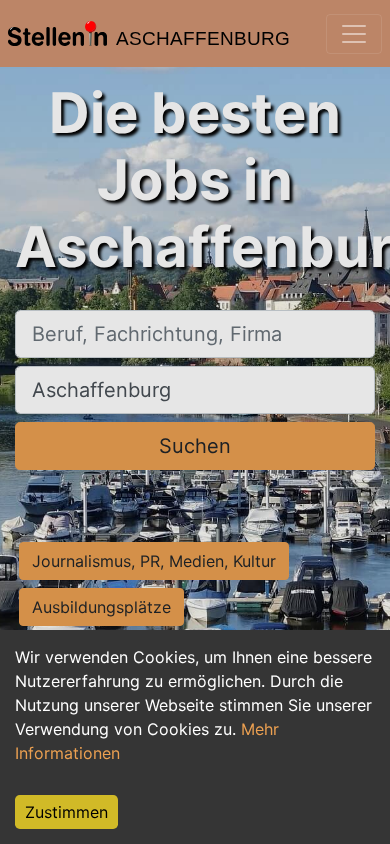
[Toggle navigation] (354, 34)
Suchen (195, 446)
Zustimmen (66, 812)
